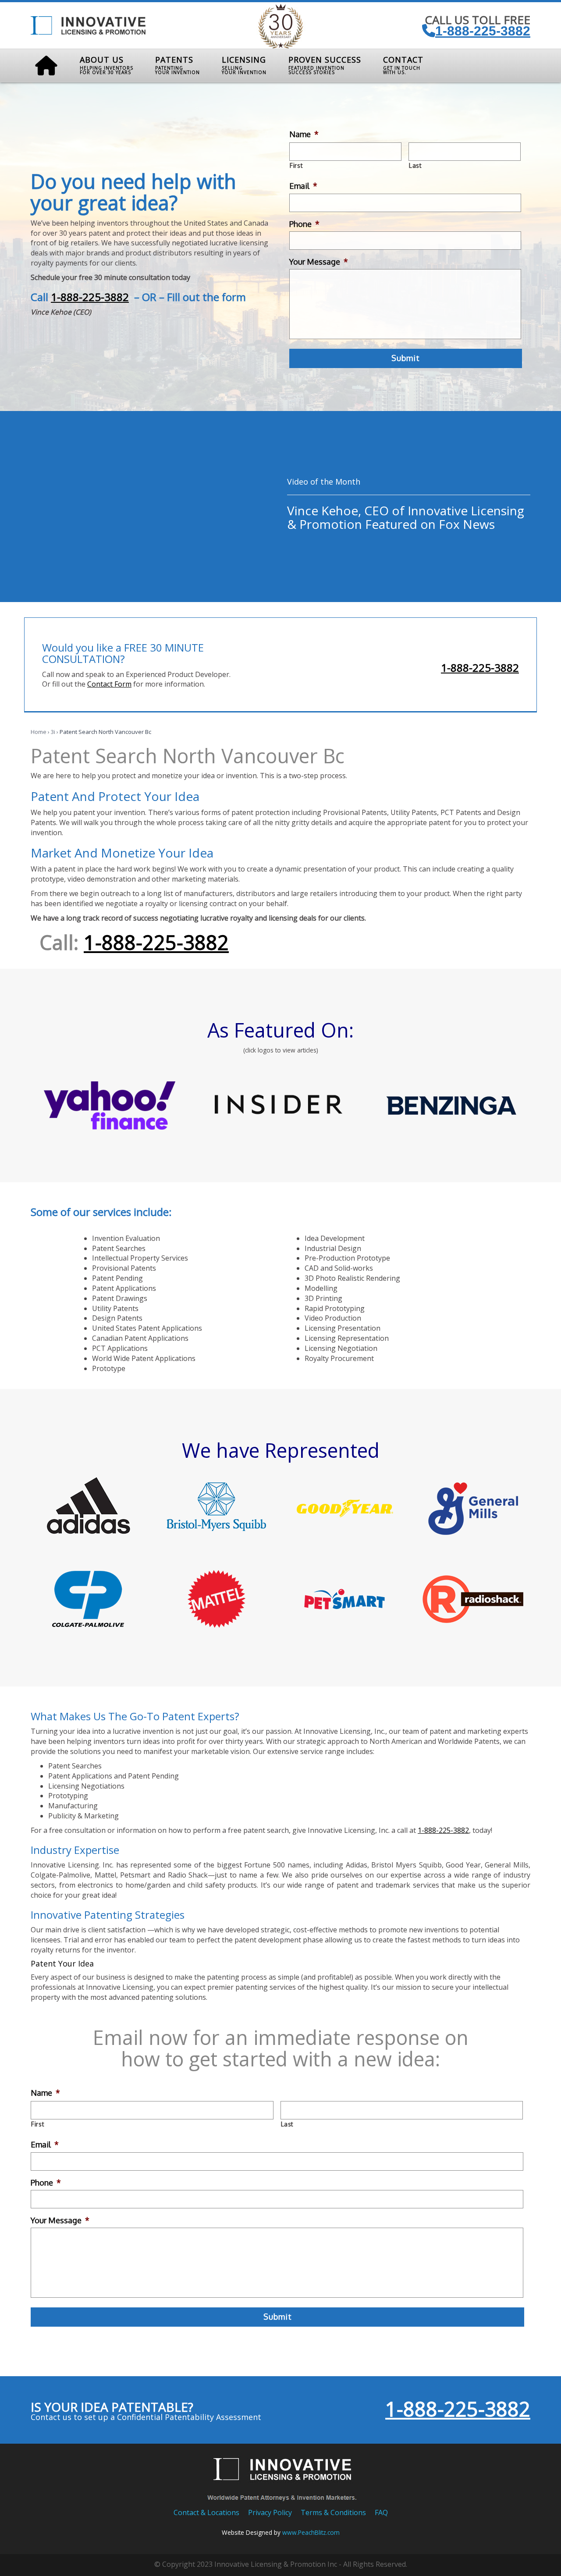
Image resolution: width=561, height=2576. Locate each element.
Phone (304, 224)
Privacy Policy (270, 2512)
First (296, 165)
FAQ (381, 2512)
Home (39, 732)
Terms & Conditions (333, 2512)
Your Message (319, 262)
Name (304, 134)
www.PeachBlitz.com (311, 2532)
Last (415, 165)
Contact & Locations (206, 2512)
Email (303, 186)
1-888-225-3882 (483, 31)
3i (53, 732)
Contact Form (109, 684)
